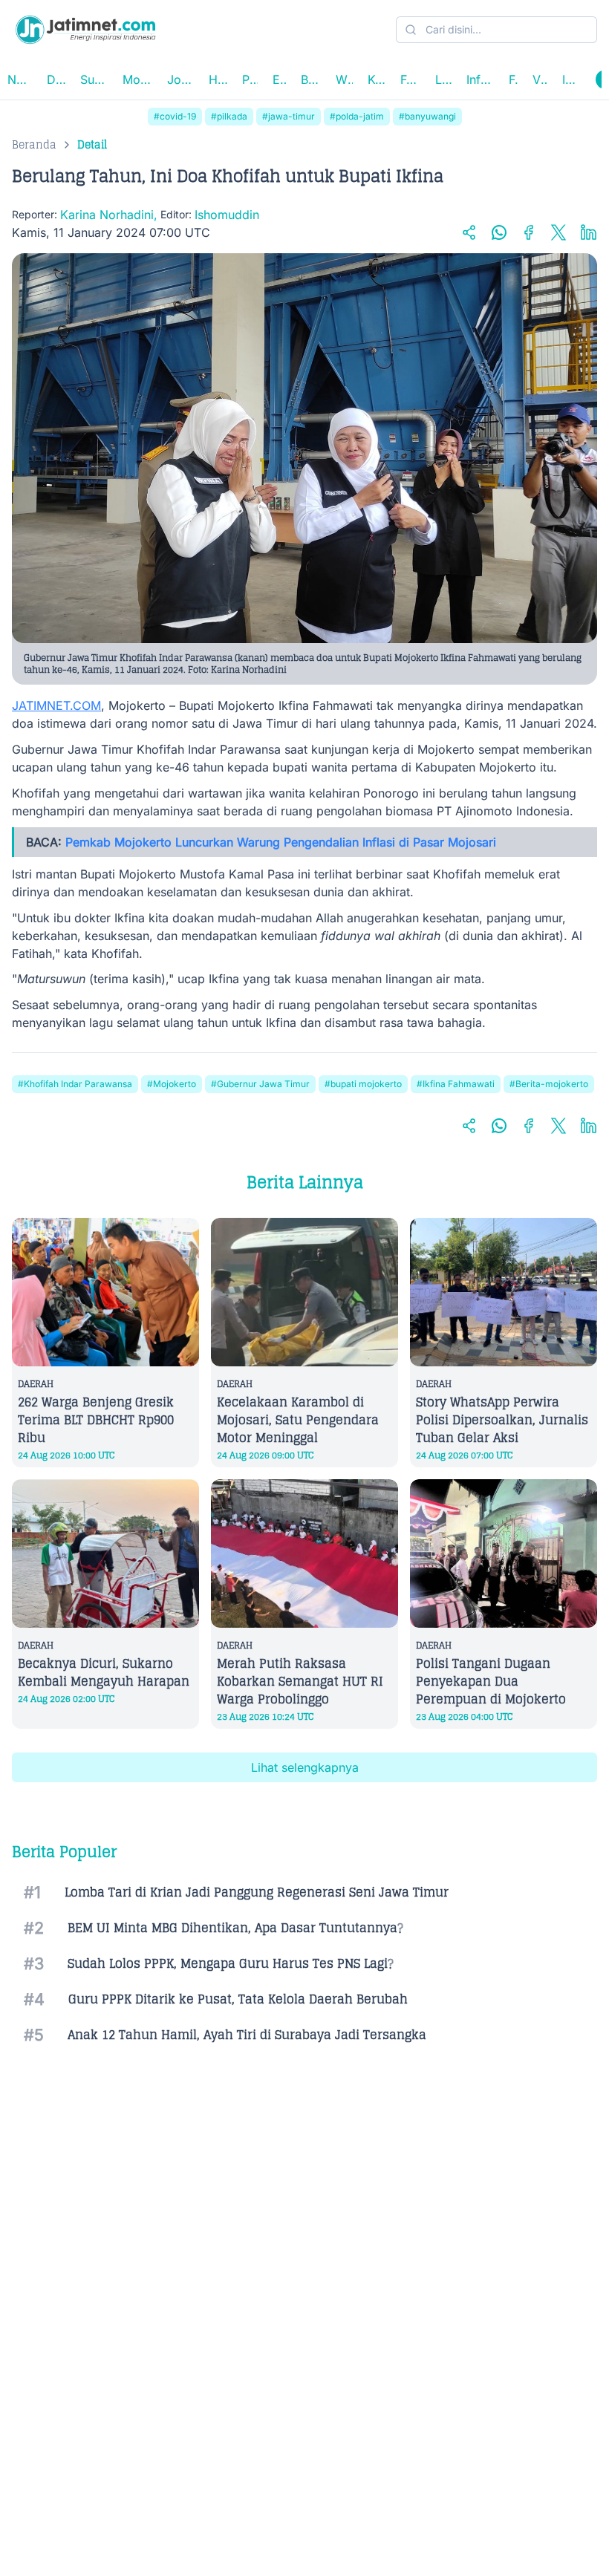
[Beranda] (85, 30)
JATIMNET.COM (56, 705)
